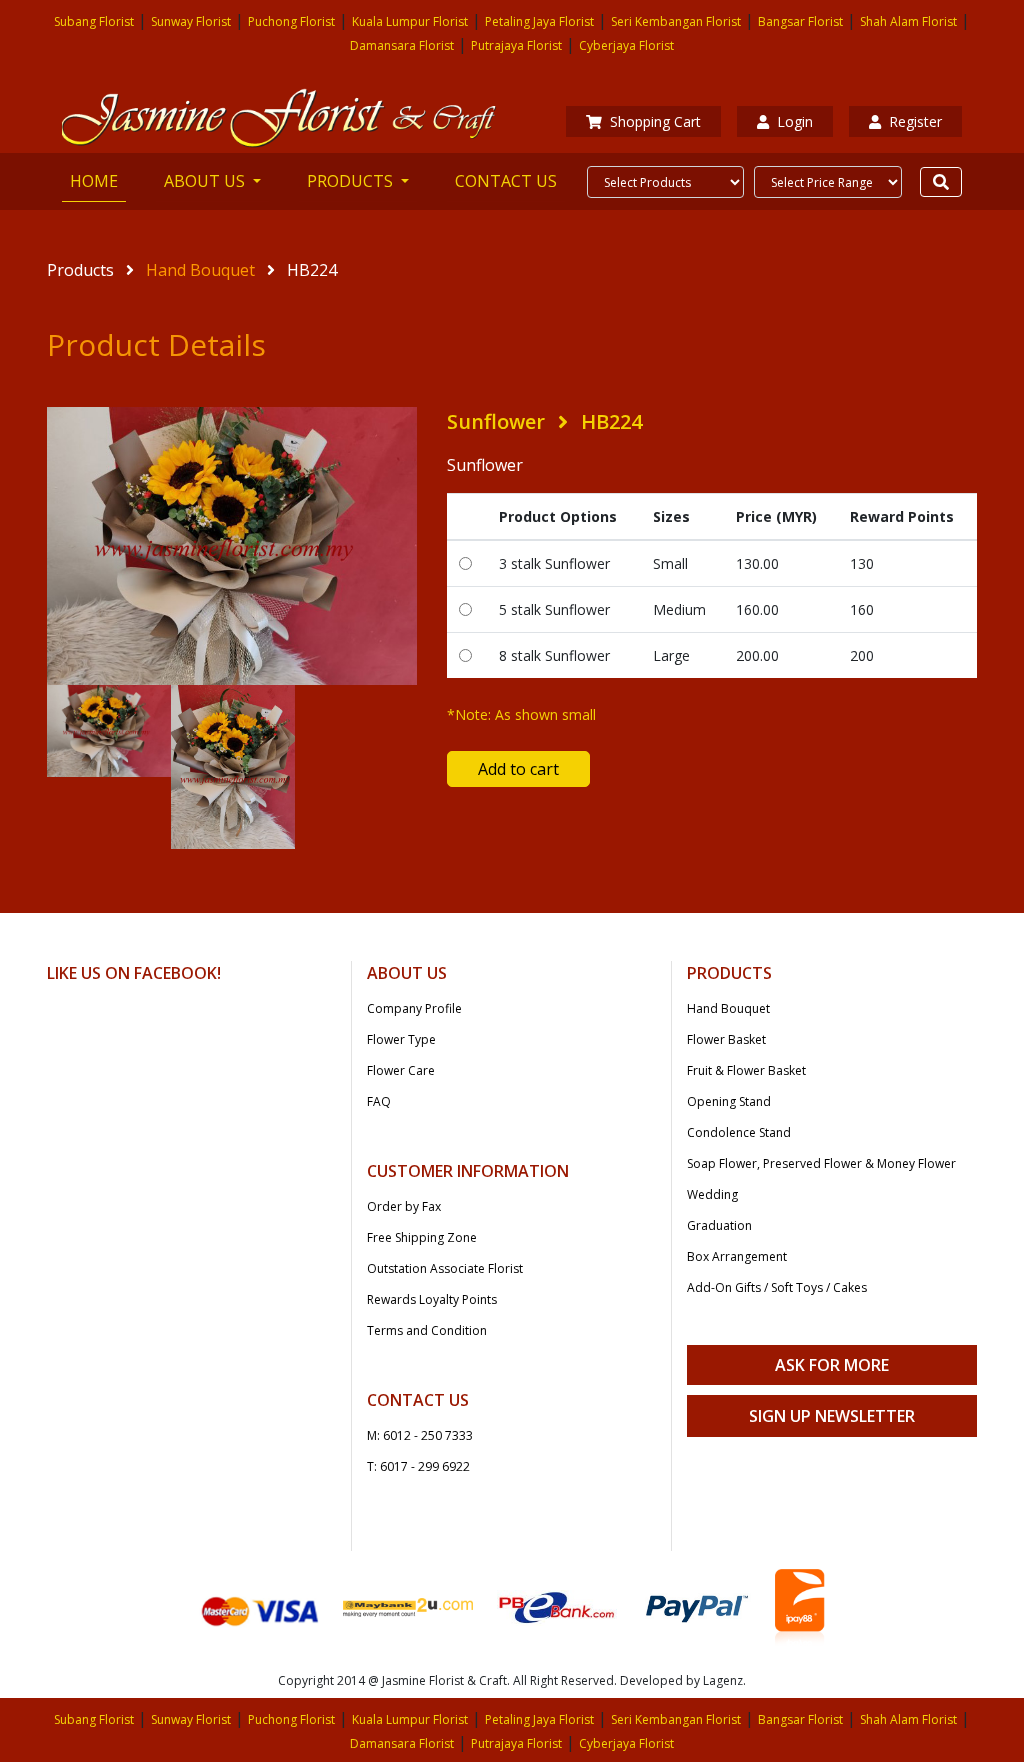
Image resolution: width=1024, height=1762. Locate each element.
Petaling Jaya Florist (539, 21)
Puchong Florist (291, 21)
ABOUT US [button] (206, 181)
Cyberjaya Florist (626, 45)
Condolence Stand (739, 1132)
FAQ (379, 1101)
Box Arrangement (737, 1256)
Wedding (712, 1194)
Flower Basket (726, 1039)
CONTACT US (506, 181)
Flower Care (401, 1070)
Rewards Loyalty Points (432, 1299)
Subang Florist (94, 21)
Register (915, 121)
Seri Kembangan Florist (676, 21)
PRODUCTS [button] (352, 181)
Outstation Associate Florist (445, 1268)
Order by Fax (404, 1206)
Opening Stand (729, 1101)
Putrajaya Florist (516, 45)
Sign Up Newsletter (832, 1416)
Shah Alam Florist (908, 21)
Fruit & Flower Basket (746, 1070)
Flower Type (401, 1039)
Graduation (719, 1225)
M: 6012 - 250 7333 (420, 1435)
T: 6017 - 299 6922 (418, 1466)
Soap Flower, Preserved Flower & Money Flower (821, 1163)
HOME (98, 180)
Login (795, 121)
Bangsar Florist (800, 21)
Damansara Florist (402, 45)
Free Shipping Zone (422, 1237)
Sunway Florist (191, 21)
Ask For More (832, 1365)
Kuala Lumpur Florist (410, 21)
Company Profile (414, 1008)
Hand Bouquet (200, 270)
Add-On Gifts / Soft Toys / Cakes (777, 1287)
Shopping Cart (655, 121)
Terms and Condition (427, 1330)
